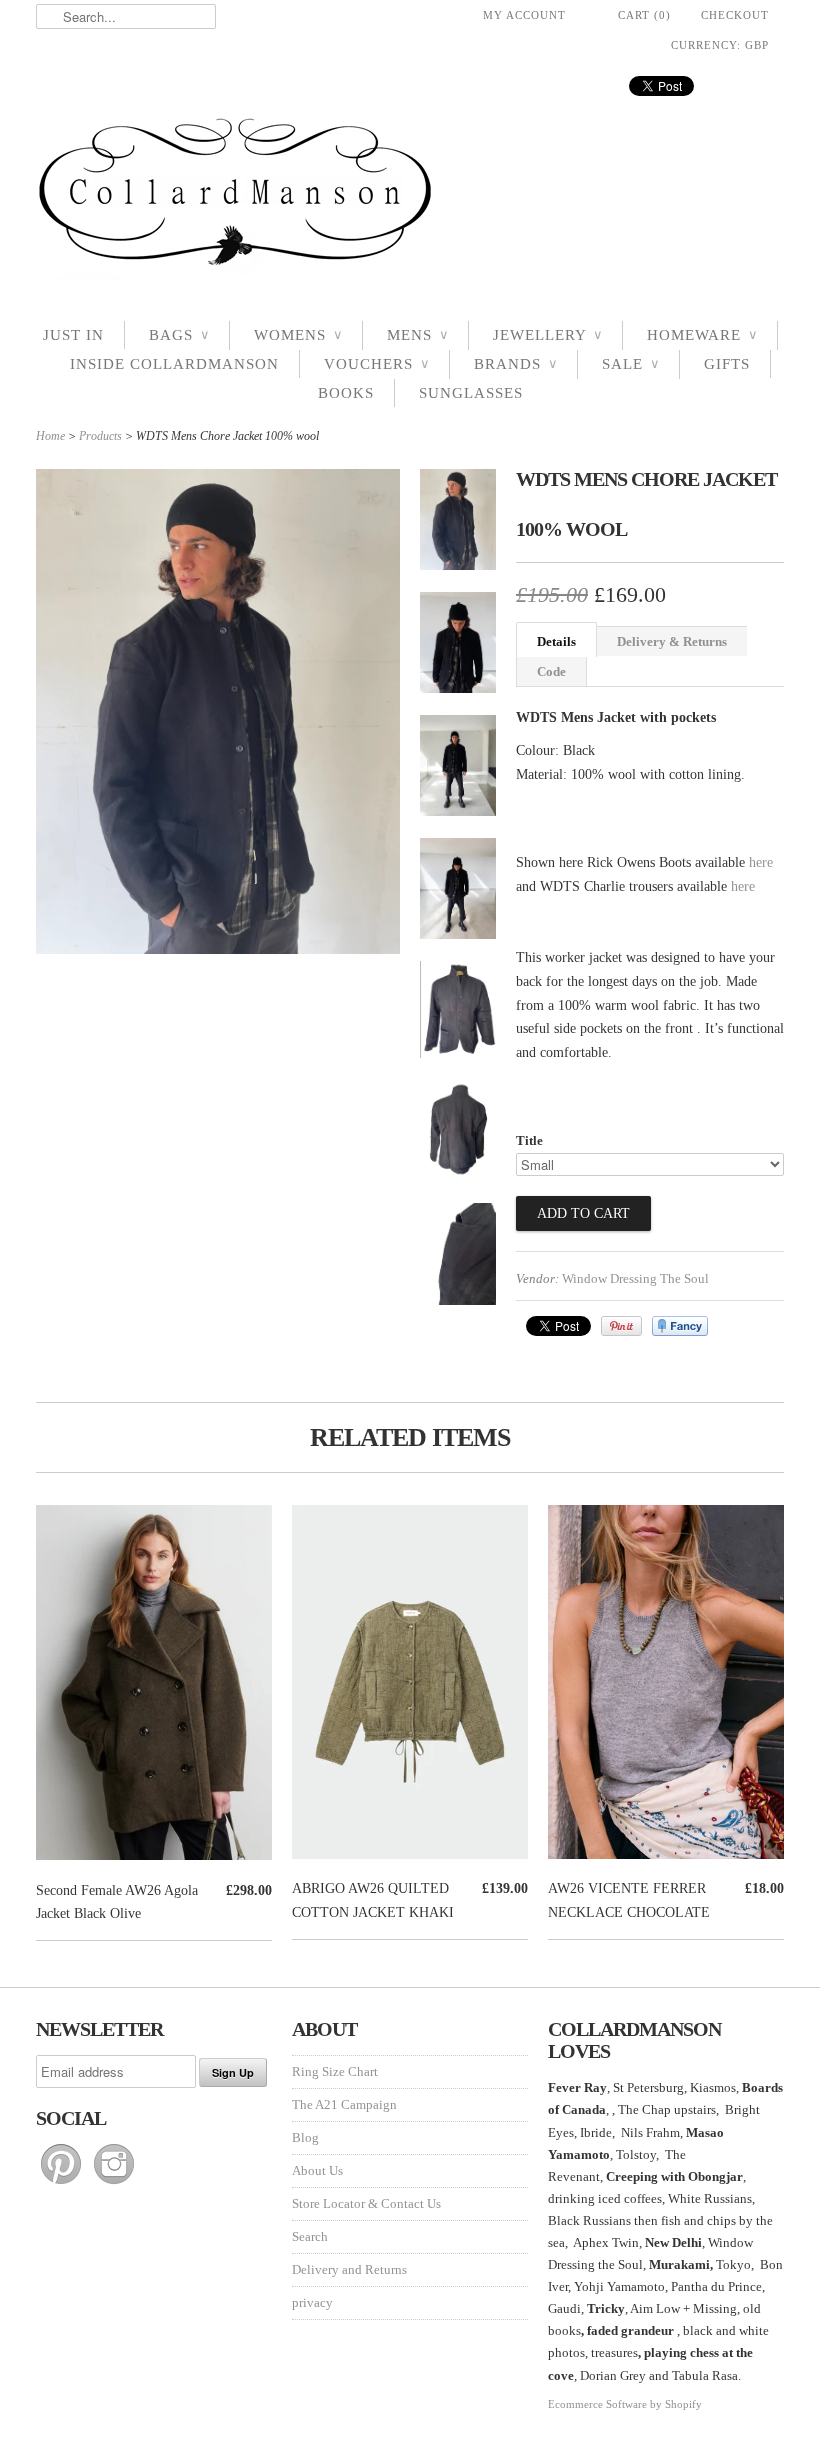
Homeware (702, 335)
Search (310, 2236)
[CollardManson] (410, 197)
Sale (630, 364)
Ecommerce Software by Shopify (625, 2404)
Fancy (680, 1326)
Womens (298, 335)
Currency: (720, 45)
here (761, 862)
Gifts (727, 364)
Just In (73, 335)
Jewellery (547, 335)
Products (100, 436)
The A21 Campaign (344, 2104)
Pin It (621, 1326)
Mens (417, 335)
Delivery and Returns (349, 2269)
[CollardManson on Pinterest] (62, 2184)
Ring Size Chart (335, 2071)
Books (346, 393)
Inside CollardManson (174, 364)
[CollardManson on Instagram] (114, 2184)
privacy (312, 2302)
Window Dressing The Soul (635, 1278)
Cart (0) (644, 15)
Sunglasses (471, 393)
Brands (515, 364)
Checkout (735, 15)
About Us (317, 2170)
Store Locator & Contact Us (366, 2203)
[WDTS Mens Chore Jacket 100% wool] (458, 523)
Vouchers (376, 364)
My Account (524, 15)
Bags (179, 335)
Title (529, 1140)
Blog (305, 2137)
